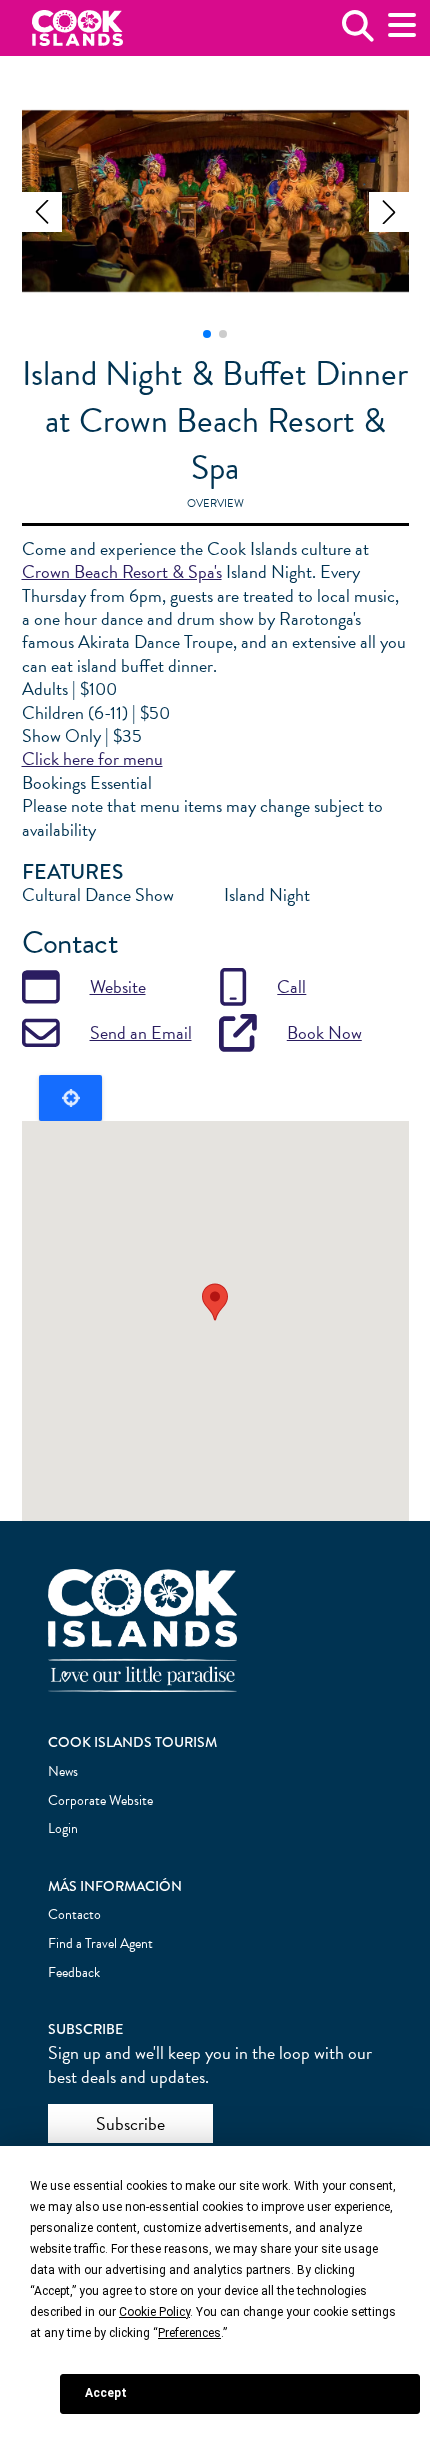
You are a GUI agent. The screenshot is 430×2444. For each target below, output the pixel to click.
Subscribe (130, 2123)
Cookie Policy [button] (154, 2312)
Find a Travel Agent (100, 1943)
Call (291, 986)
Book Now (324, 1032)
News (63, 1771)
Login (63, 1828)
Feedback (74, 1972)
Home (77, 28)
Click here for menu (92, 758)
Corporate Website (100, 1800)
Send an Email (141, 1032)
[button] (42, 212)
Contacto (74, 1914)
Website (118, 986)
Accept (106, 2393)
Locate (70, 1098)
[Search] (358, 33)
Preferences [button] (189, 2333)
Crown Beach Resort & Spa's (122, 571)
